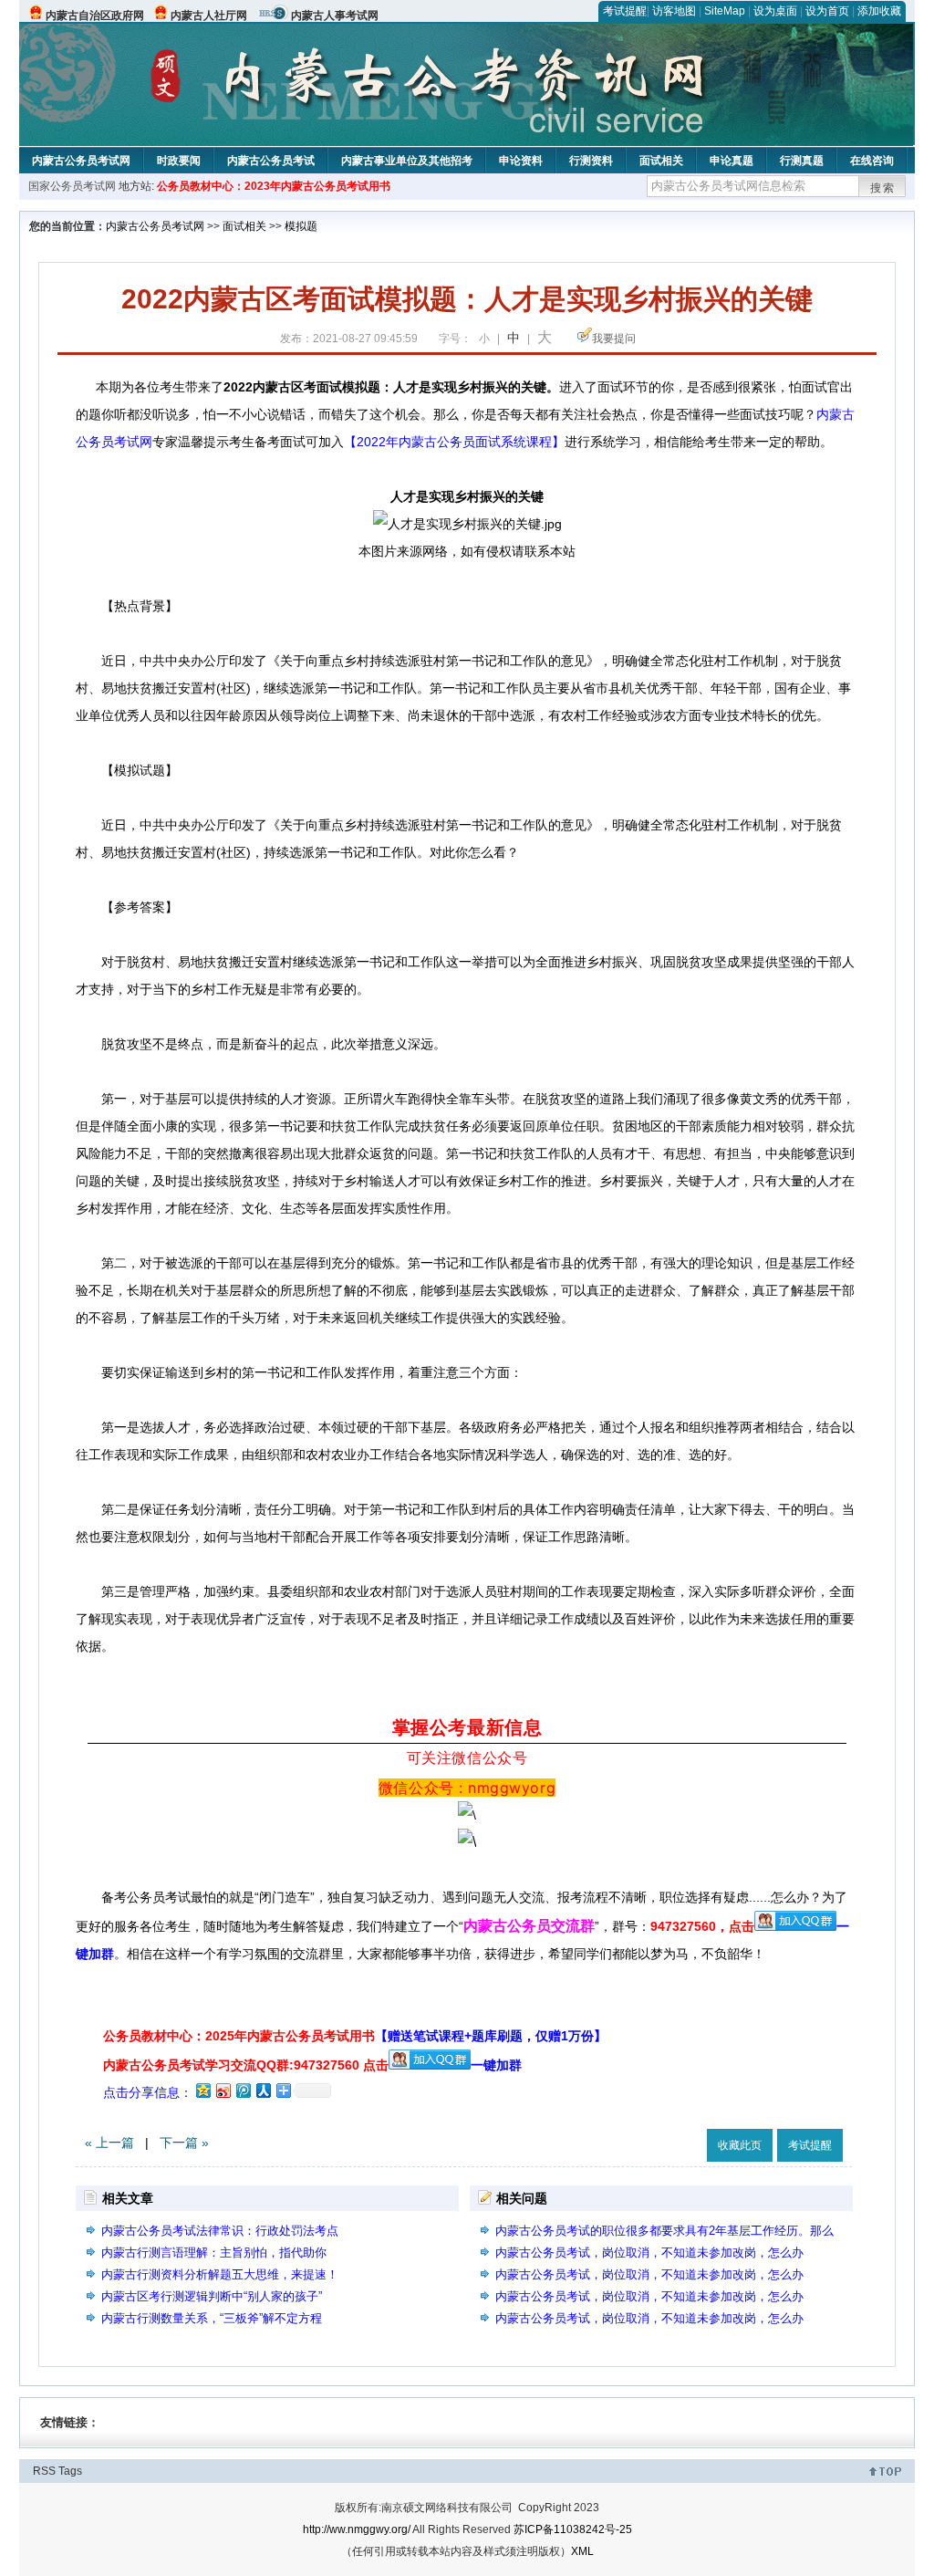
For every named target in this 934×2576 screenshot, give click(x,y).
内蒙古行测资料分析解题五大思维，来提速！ (220, 2274)
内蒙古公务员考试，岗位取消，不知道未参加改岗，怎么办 (649, 2253)
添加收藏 (879, 11)
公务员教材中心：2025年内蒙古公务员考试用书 (355, 2036)
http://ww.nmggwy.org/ (357, 2529)
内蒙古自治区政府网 (95, 16)
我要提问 (614, 339)
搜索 (883, 188)
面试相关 (661, 161)
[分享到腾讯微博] (243, 2090)
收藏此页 (740, 2145)
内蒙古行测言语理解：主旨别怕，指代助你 (214, 2253)
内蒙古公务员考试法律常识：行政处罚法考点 (220, 2231)
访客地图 (674, 11)
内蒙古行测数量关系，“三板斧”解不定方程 (212, 2318)
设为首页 (827, 11)
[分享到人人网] (263, 2090)
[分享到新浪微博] (223, 2090)
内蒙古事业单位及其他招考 (407, 161)
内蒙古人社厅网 (209, 16)
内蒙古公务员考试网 (81, 161)
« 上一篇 (109, 2143)
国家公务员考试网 (72, 186)
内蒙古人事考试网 (335, 16)
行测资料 (591, 161)
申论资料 (521, 161)
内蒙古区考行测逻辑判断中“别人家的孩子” (212, 2296)
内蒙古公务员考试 (271, 161)
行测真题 (802, 161)
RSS (44, 2471)
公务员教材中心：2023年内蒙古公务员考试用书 (274, 186)
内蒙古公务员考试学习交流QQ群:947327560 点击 (246, 2065)
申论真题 (732, 161)
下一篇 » (184, 2143)
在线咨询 (872, 161)
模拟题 (301, 226)
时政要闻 (179, 161)
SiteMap (725, 11)
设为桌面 (775, 11)
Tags (70, 2471)
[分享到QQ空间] (202, 2090)
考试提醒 (625, 11)
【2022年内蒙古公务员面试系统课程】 (454, 442)
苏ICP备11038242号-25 (573, 2529)
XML (582, 2551)
